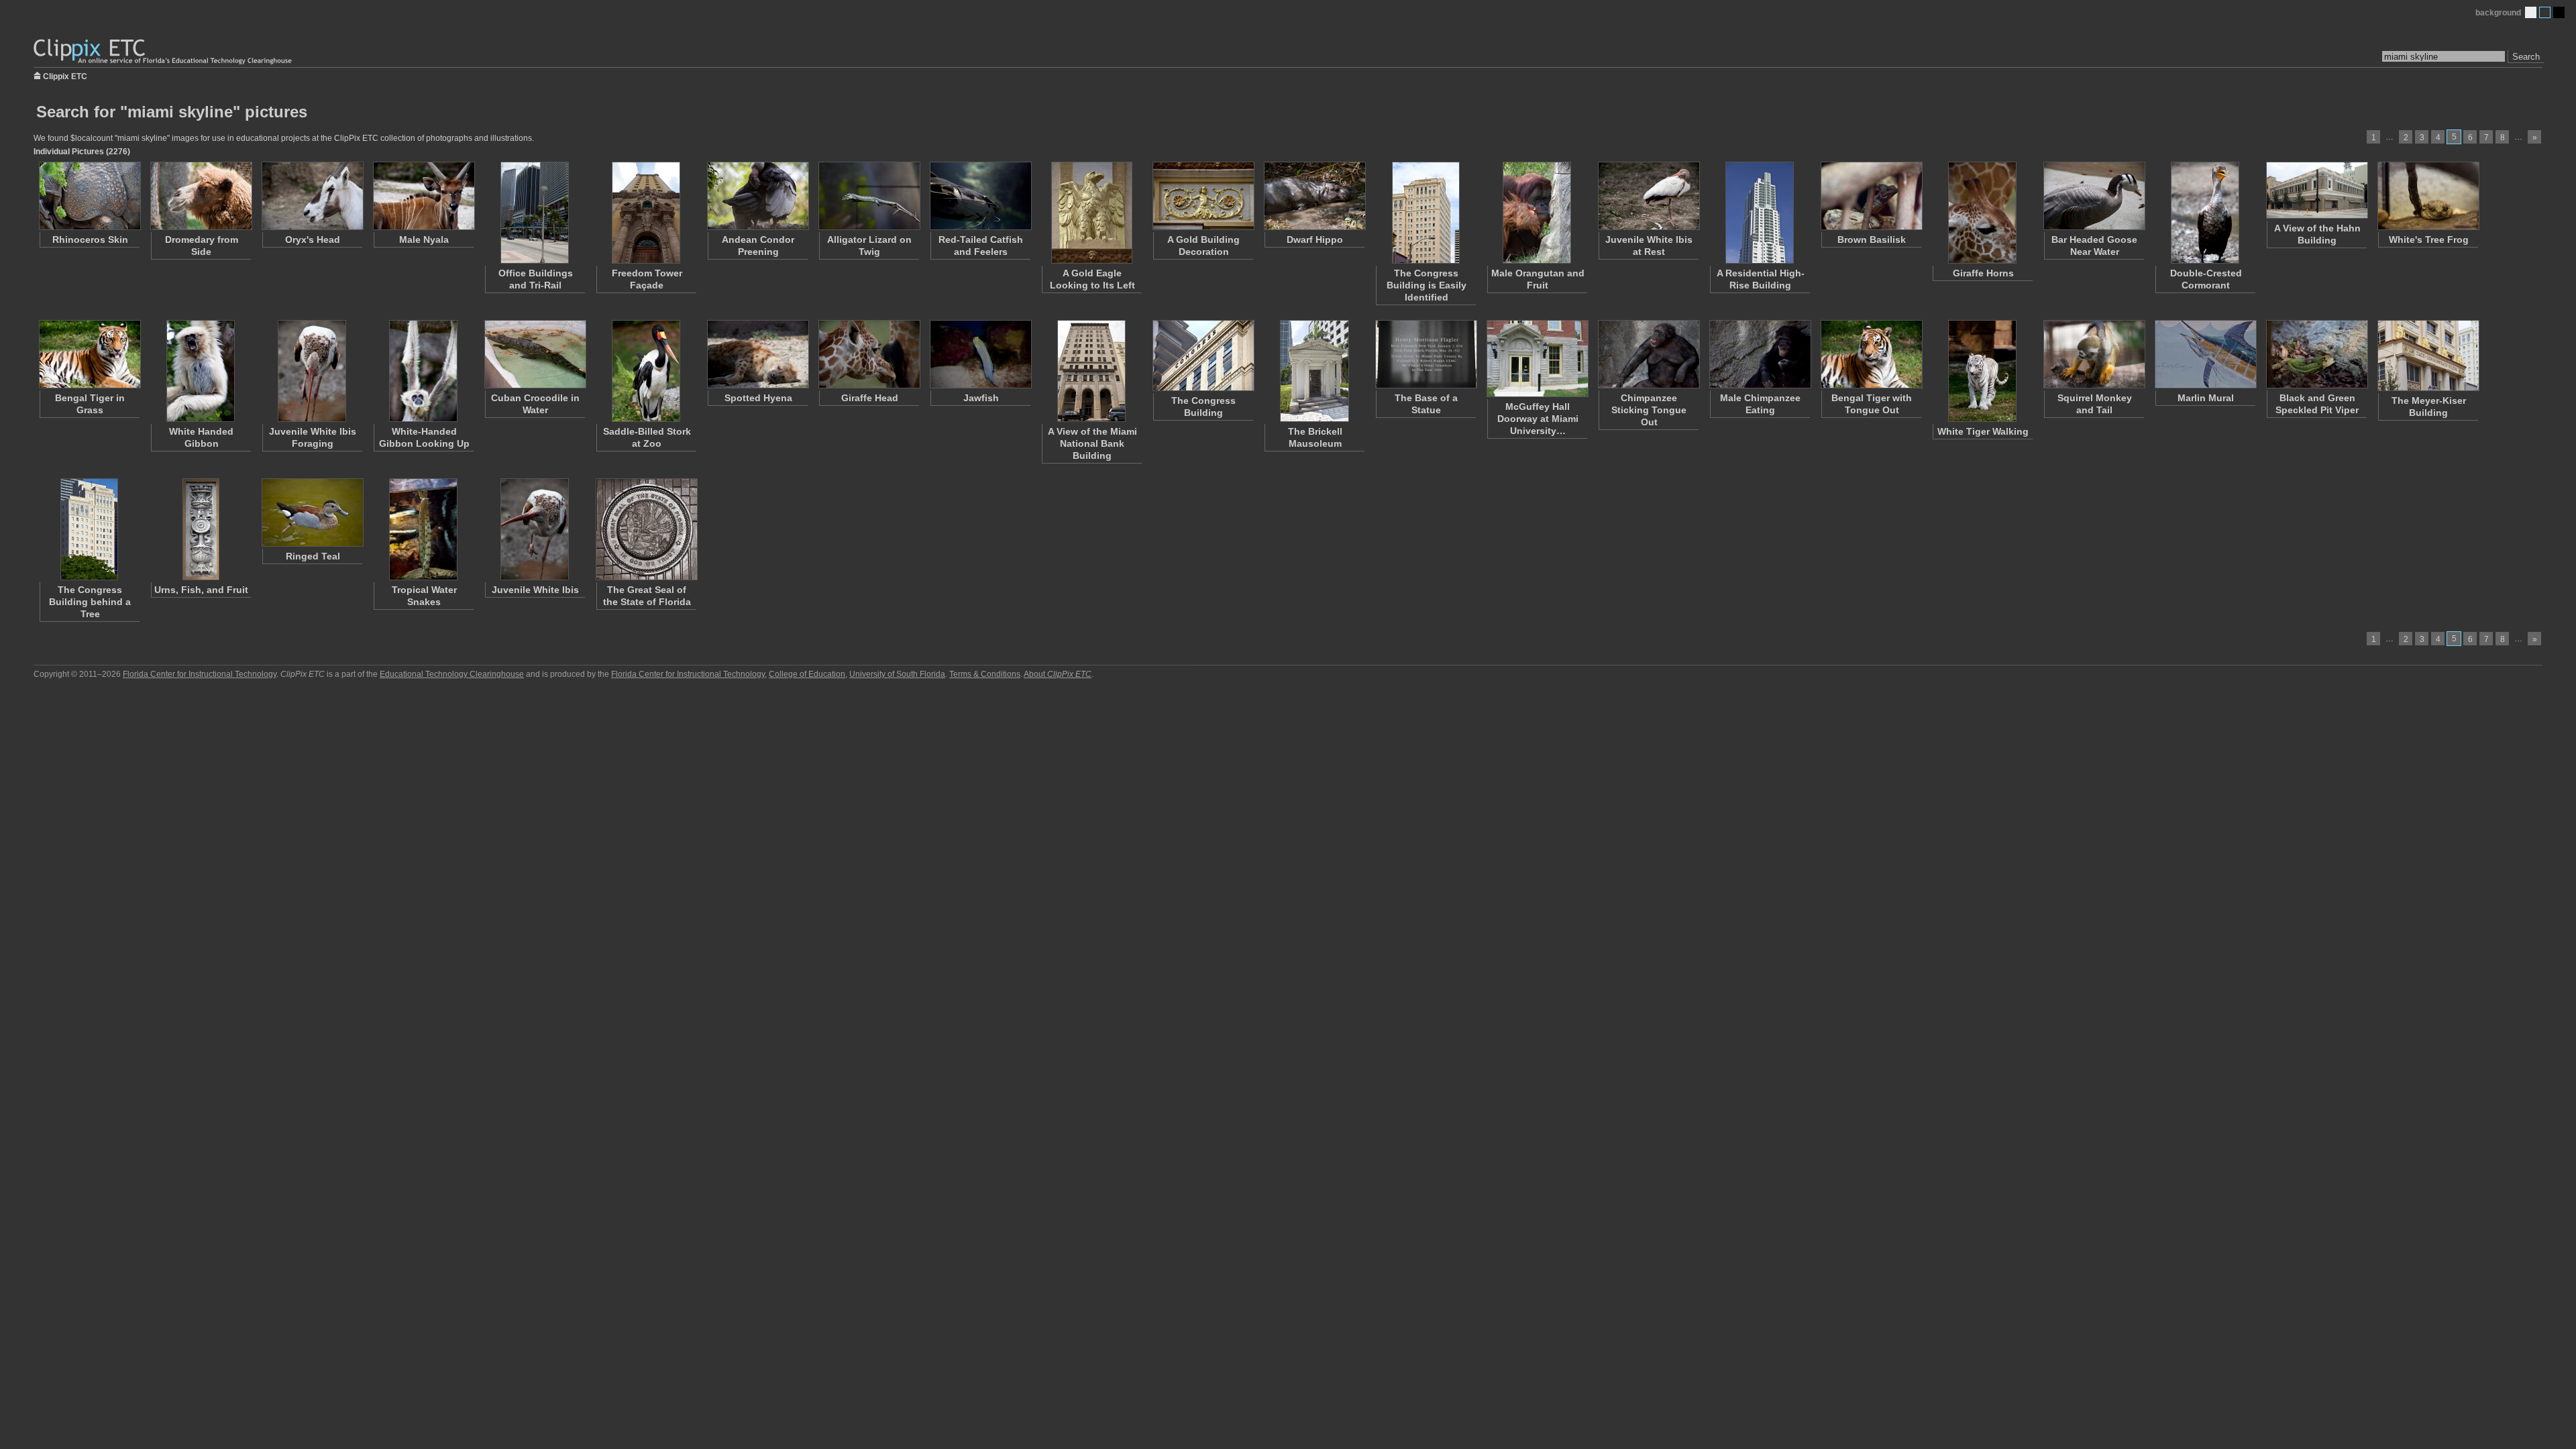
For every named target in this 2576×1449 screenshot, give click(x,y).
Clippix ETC (65, 75)
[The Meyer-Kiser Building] (2428, 356)
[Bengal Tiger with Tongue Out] (1871, 354)
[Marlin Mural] (2205, 354)
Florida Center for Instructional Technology (200, 674)
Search (2526, 57)
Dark (2559, 12)
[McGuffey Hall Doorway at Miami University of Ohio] (1537, 359)
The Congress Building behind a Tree (90, 602)
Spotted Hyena (758, 398)
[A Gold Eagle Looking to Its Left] (1091, 213)
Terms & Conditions (985, 674)
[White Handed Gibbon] (201, 371)
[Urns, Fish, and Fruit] (201, 529)
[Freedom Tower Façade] (646, 213)
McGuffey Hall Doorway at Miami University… (1538, 419)
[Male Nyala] (423, 196)
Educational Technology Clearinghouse (452, 674)
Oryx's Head (313, 239)
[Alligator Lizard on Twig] (869, 196)
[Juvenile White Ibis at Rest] (1648, 196)
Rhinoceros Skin (90, 239)
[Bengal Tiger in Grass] (89, 354)
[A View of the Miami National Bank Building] (1091, 371)
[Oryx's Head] (312, 196)
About (1058, 674)
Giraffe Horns (1983, 273)
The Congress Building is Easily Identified (1427, 285)
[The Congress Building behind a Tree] (89, 529)
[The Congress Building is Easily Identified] (1426, 213)
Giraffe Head (870, 398)
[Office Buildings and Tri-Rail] (535, 213)
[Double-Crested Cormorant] (2205, 213)
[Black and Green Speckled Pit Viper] (2316, 354)
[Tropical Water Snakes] (423, 529)
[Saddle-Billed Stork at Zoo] (646, 371)
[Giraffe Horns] (1982, 213)
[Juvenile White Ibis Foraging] (312, 371)
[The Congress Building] (1203, 356)
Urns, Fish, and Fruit (201, 590)
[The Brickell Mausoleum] (1314, 371)
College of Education (807, 674)
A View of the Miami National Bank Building (1092, 443)
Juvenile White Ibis (535, 590)
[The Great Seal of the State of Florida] (646, 529)
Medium (2545, 12)
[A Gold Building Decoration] (1203, 196)
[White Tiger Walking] (1982, 371)
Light (2531, 12)
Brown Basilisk (1872, 239)
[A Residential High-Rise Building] (1760, 213)
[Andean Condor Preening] (757, 196)
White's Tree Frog (2429, 239)
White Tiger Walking (1983, 431)
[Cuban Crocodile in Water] (535, 354)
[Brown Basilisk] (1871, 196)
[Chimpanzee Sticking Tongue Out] (1648, 354)
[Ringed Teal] (312, 513)
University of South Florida (897, 674)
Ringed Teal (313, 556)
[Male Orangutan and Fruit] (1537, 213)
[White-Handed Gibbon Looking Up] (423, 371)
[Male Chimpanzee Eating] (1760, 354)
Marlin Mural (2206, 398)
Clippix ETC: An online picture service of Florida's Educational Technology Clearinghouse (164, 52)
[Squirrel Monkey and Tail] (2094, 354)
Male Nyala (424, 239)
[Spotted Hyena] (757, 354)
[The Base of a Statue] (1426, 354)
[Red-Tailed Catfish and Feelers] (980, 196)
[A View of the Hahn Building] (2316, 190)
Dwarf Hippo (1315, 239)
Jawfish (981, 398)
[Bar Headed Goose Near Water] (2094, 196)
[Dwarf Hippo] (1314, 196)
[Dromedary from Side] (201, 196)
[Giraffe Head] (869, 354)
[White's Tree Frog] (2428, 196)
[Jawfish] (980, 354)
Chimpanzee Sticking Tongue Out (1649, 410)
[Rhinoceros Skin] (89, 196)
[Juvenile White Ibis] (535, 529)
